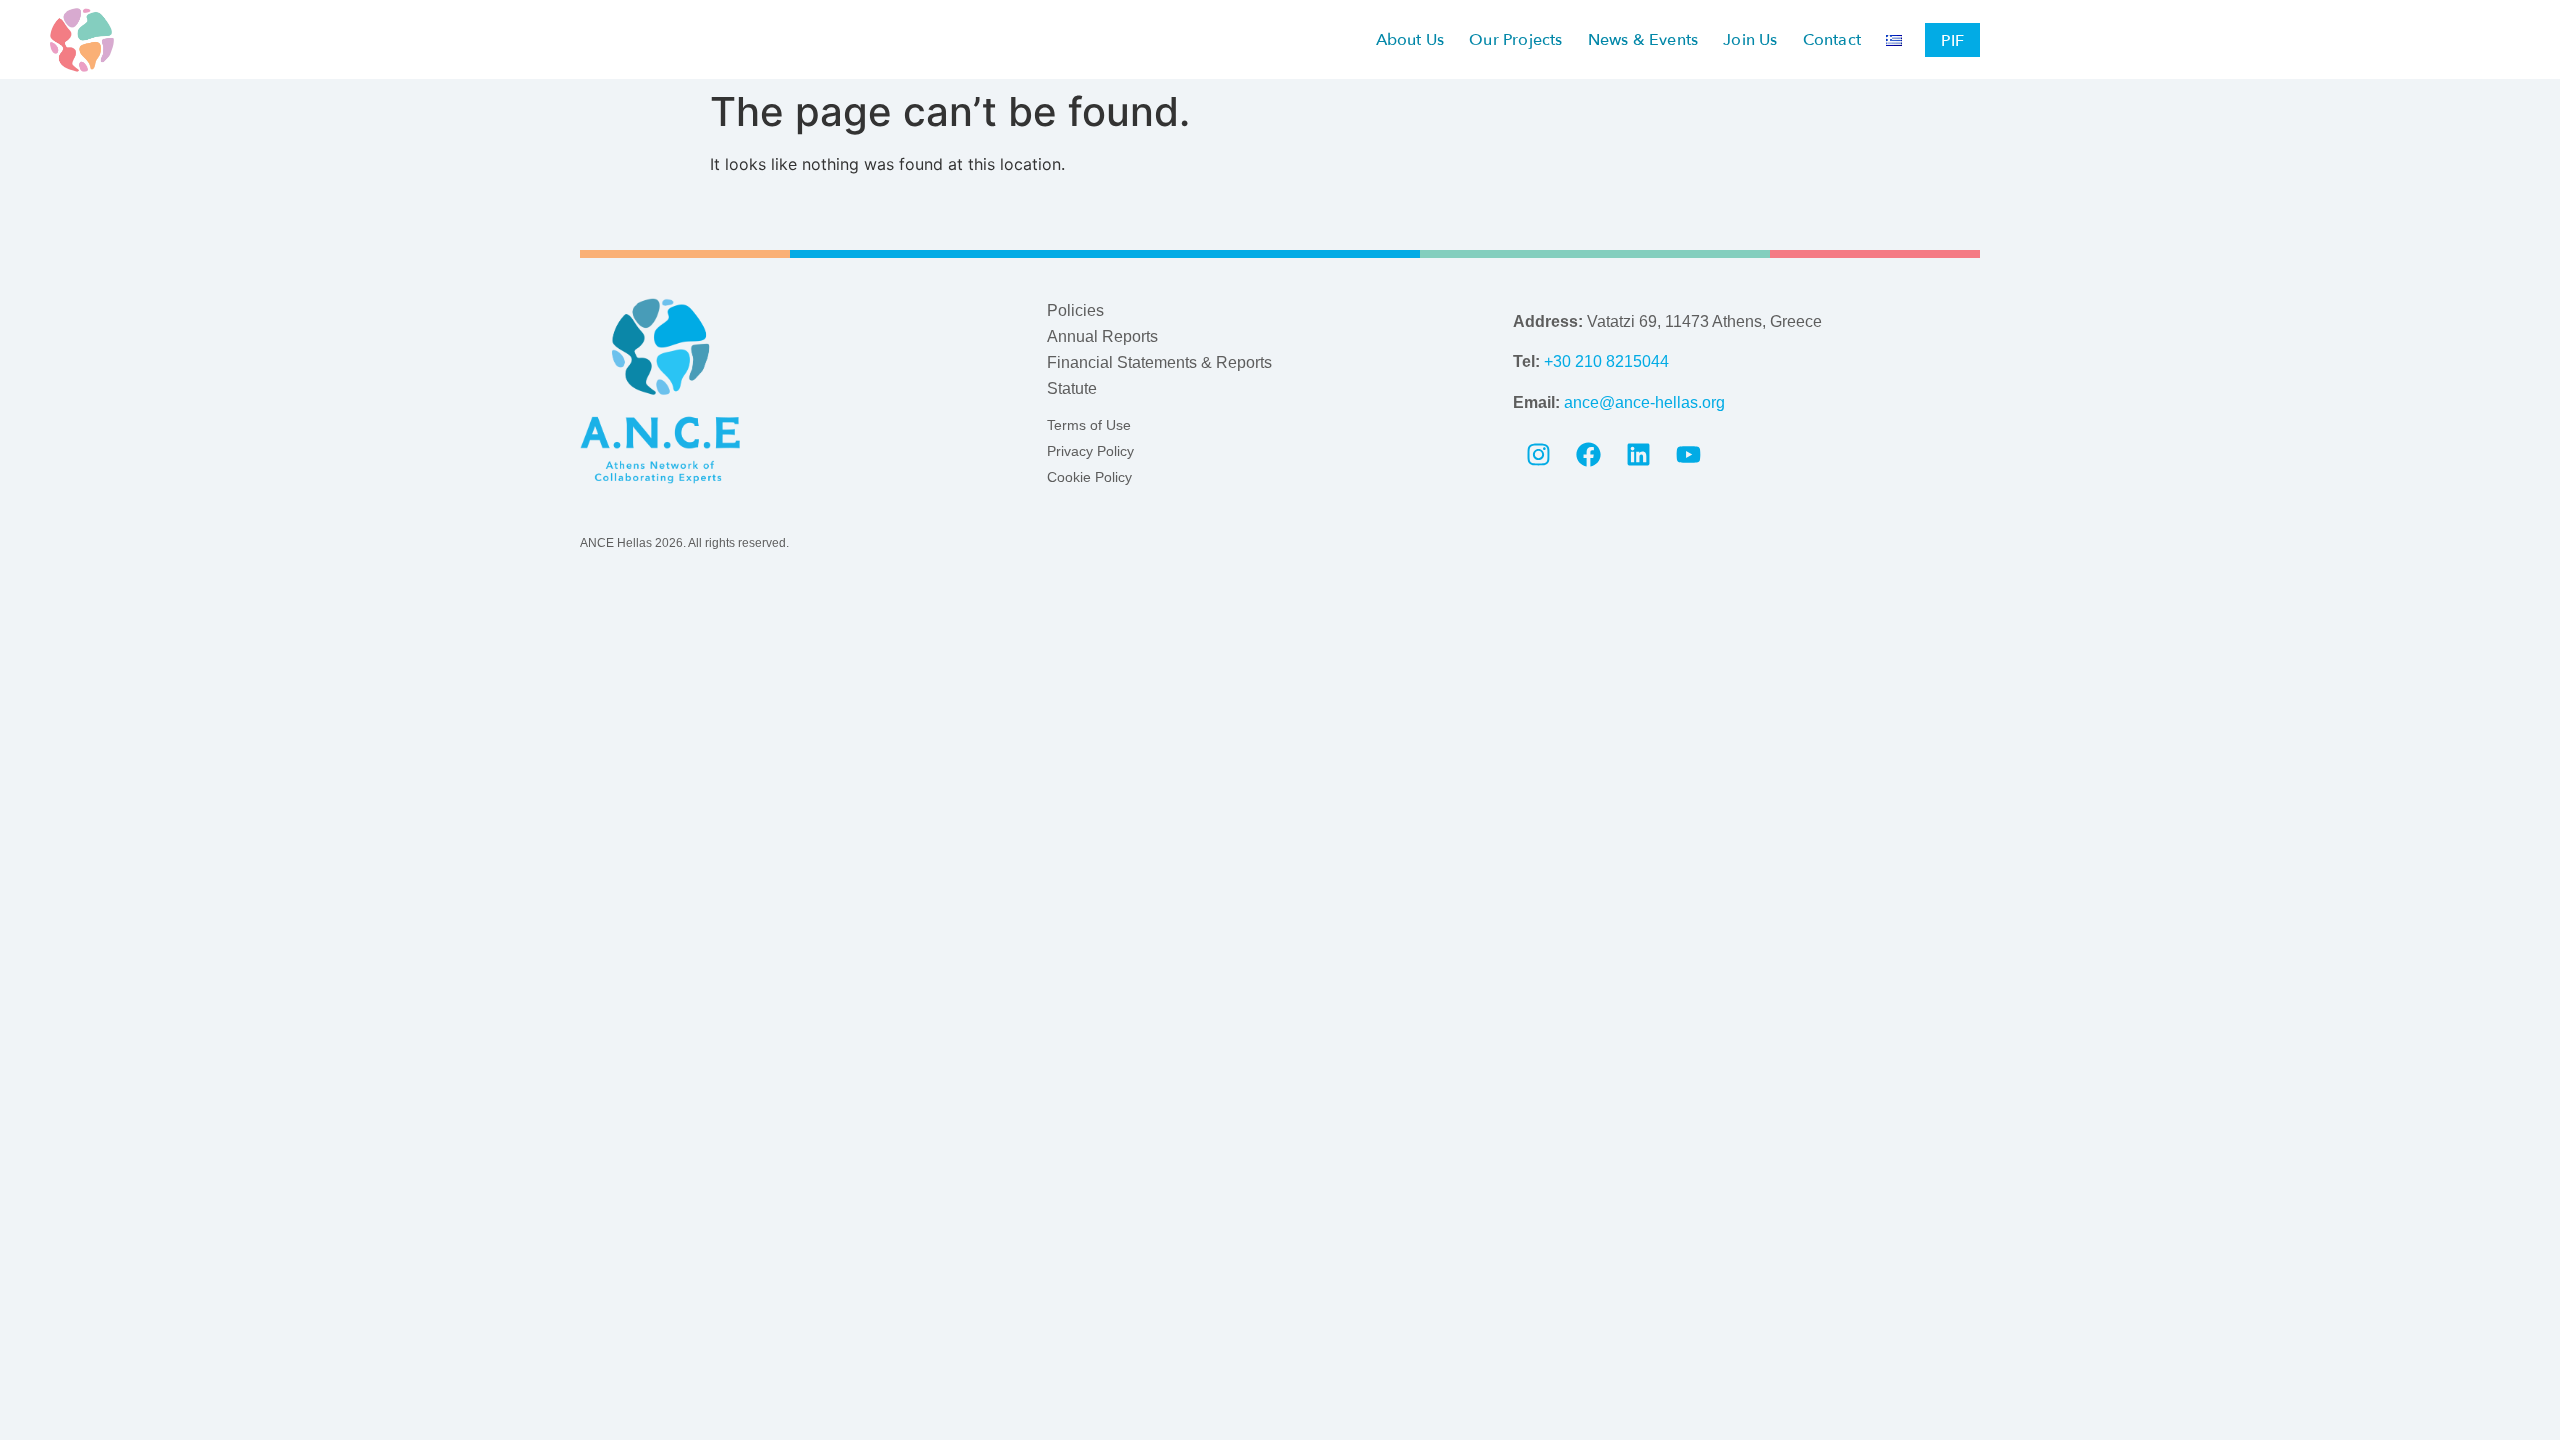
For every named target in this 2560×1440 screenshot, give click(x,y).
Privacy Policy (1090, 451)
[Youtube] (1688, 455)
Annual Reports (1102, 336)
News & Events (1643, 40)
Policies (1075, 310)
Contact (1832, 40)
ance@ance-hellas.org (1644, 402)
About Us (1410, 40)
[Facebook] (1588, 455)
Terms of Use (1089, 425)
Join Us (1750, 40)
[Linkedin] (1638, 455)
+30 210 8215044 (1606, 361)
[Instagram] (1538, 455)
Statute (1072, 388)
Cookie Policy (1089, 477)
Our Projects (1515, 40)
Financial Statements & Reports (1159, 362)
